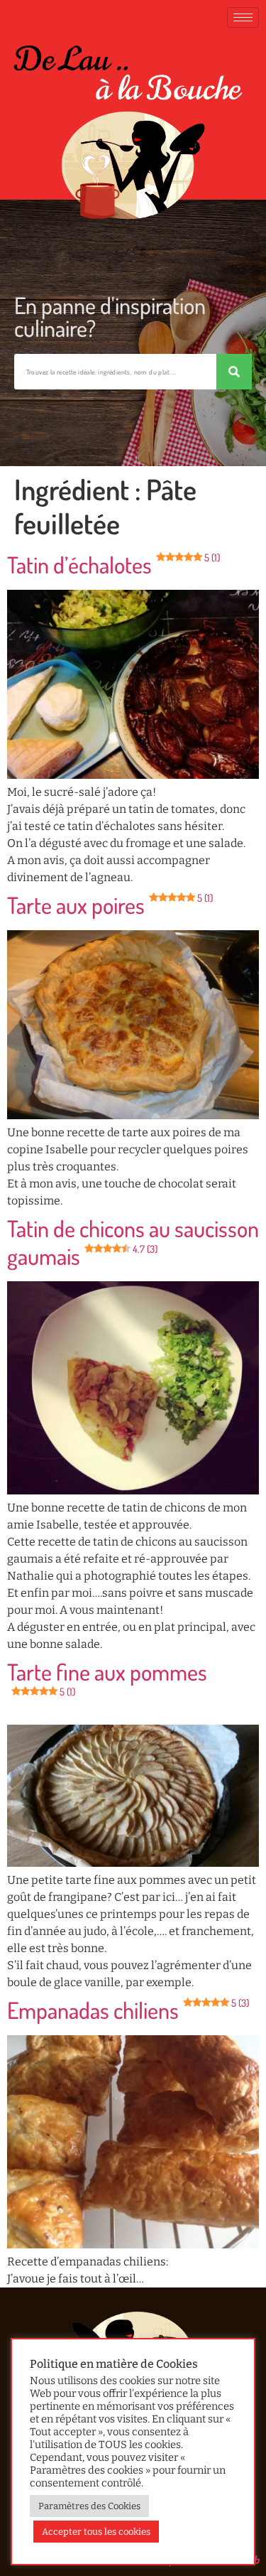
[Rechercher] (234, 372)
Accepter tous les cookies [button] (96, 2532)
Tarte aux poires (110, 905)
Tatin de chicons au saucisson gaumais (133, 1242)
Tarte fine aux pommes (107, 1677)
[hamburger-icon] (243, 17)
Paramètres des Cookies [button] (89, 2506)
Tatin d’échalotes (113, 565)
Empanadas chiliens (128, 2010)
